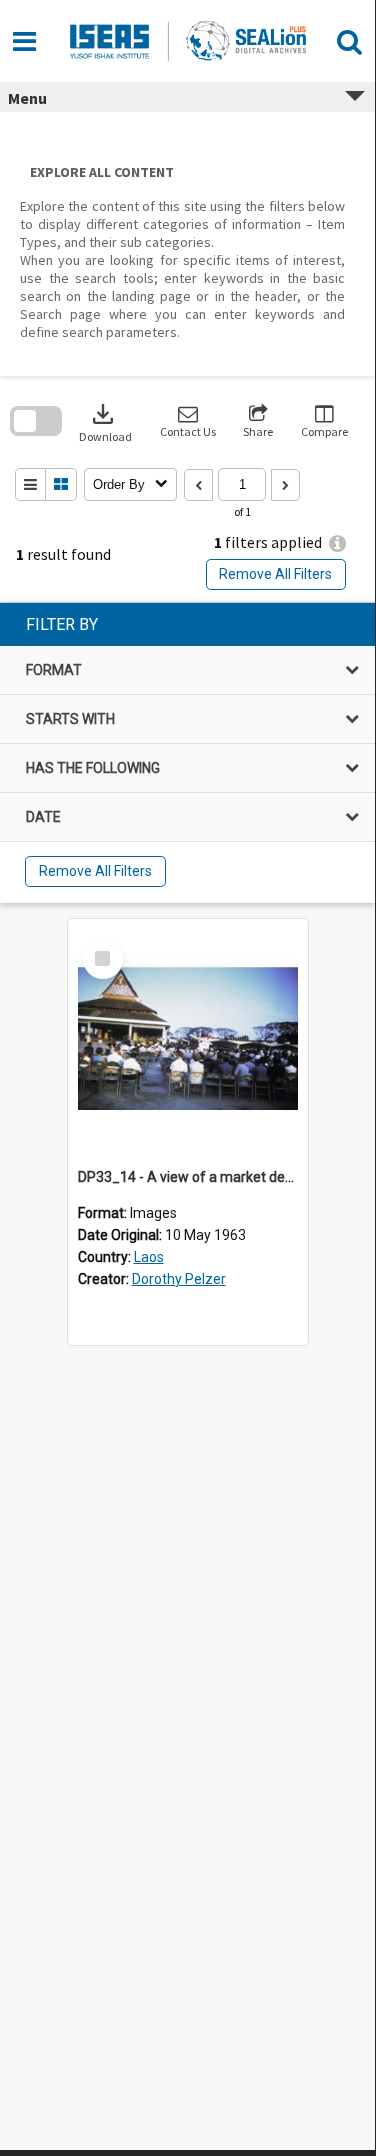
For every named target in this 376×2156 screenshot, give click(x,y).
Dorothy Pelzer (179, 1279)
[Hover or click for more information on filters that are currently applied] (337, 543)
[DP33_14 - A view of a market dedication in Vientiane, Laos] (188, 1039)
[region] (187, 753)
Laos (149, 1257)
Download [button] (105, 421)
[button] (188, 421)
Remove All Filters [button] (275, 574)
